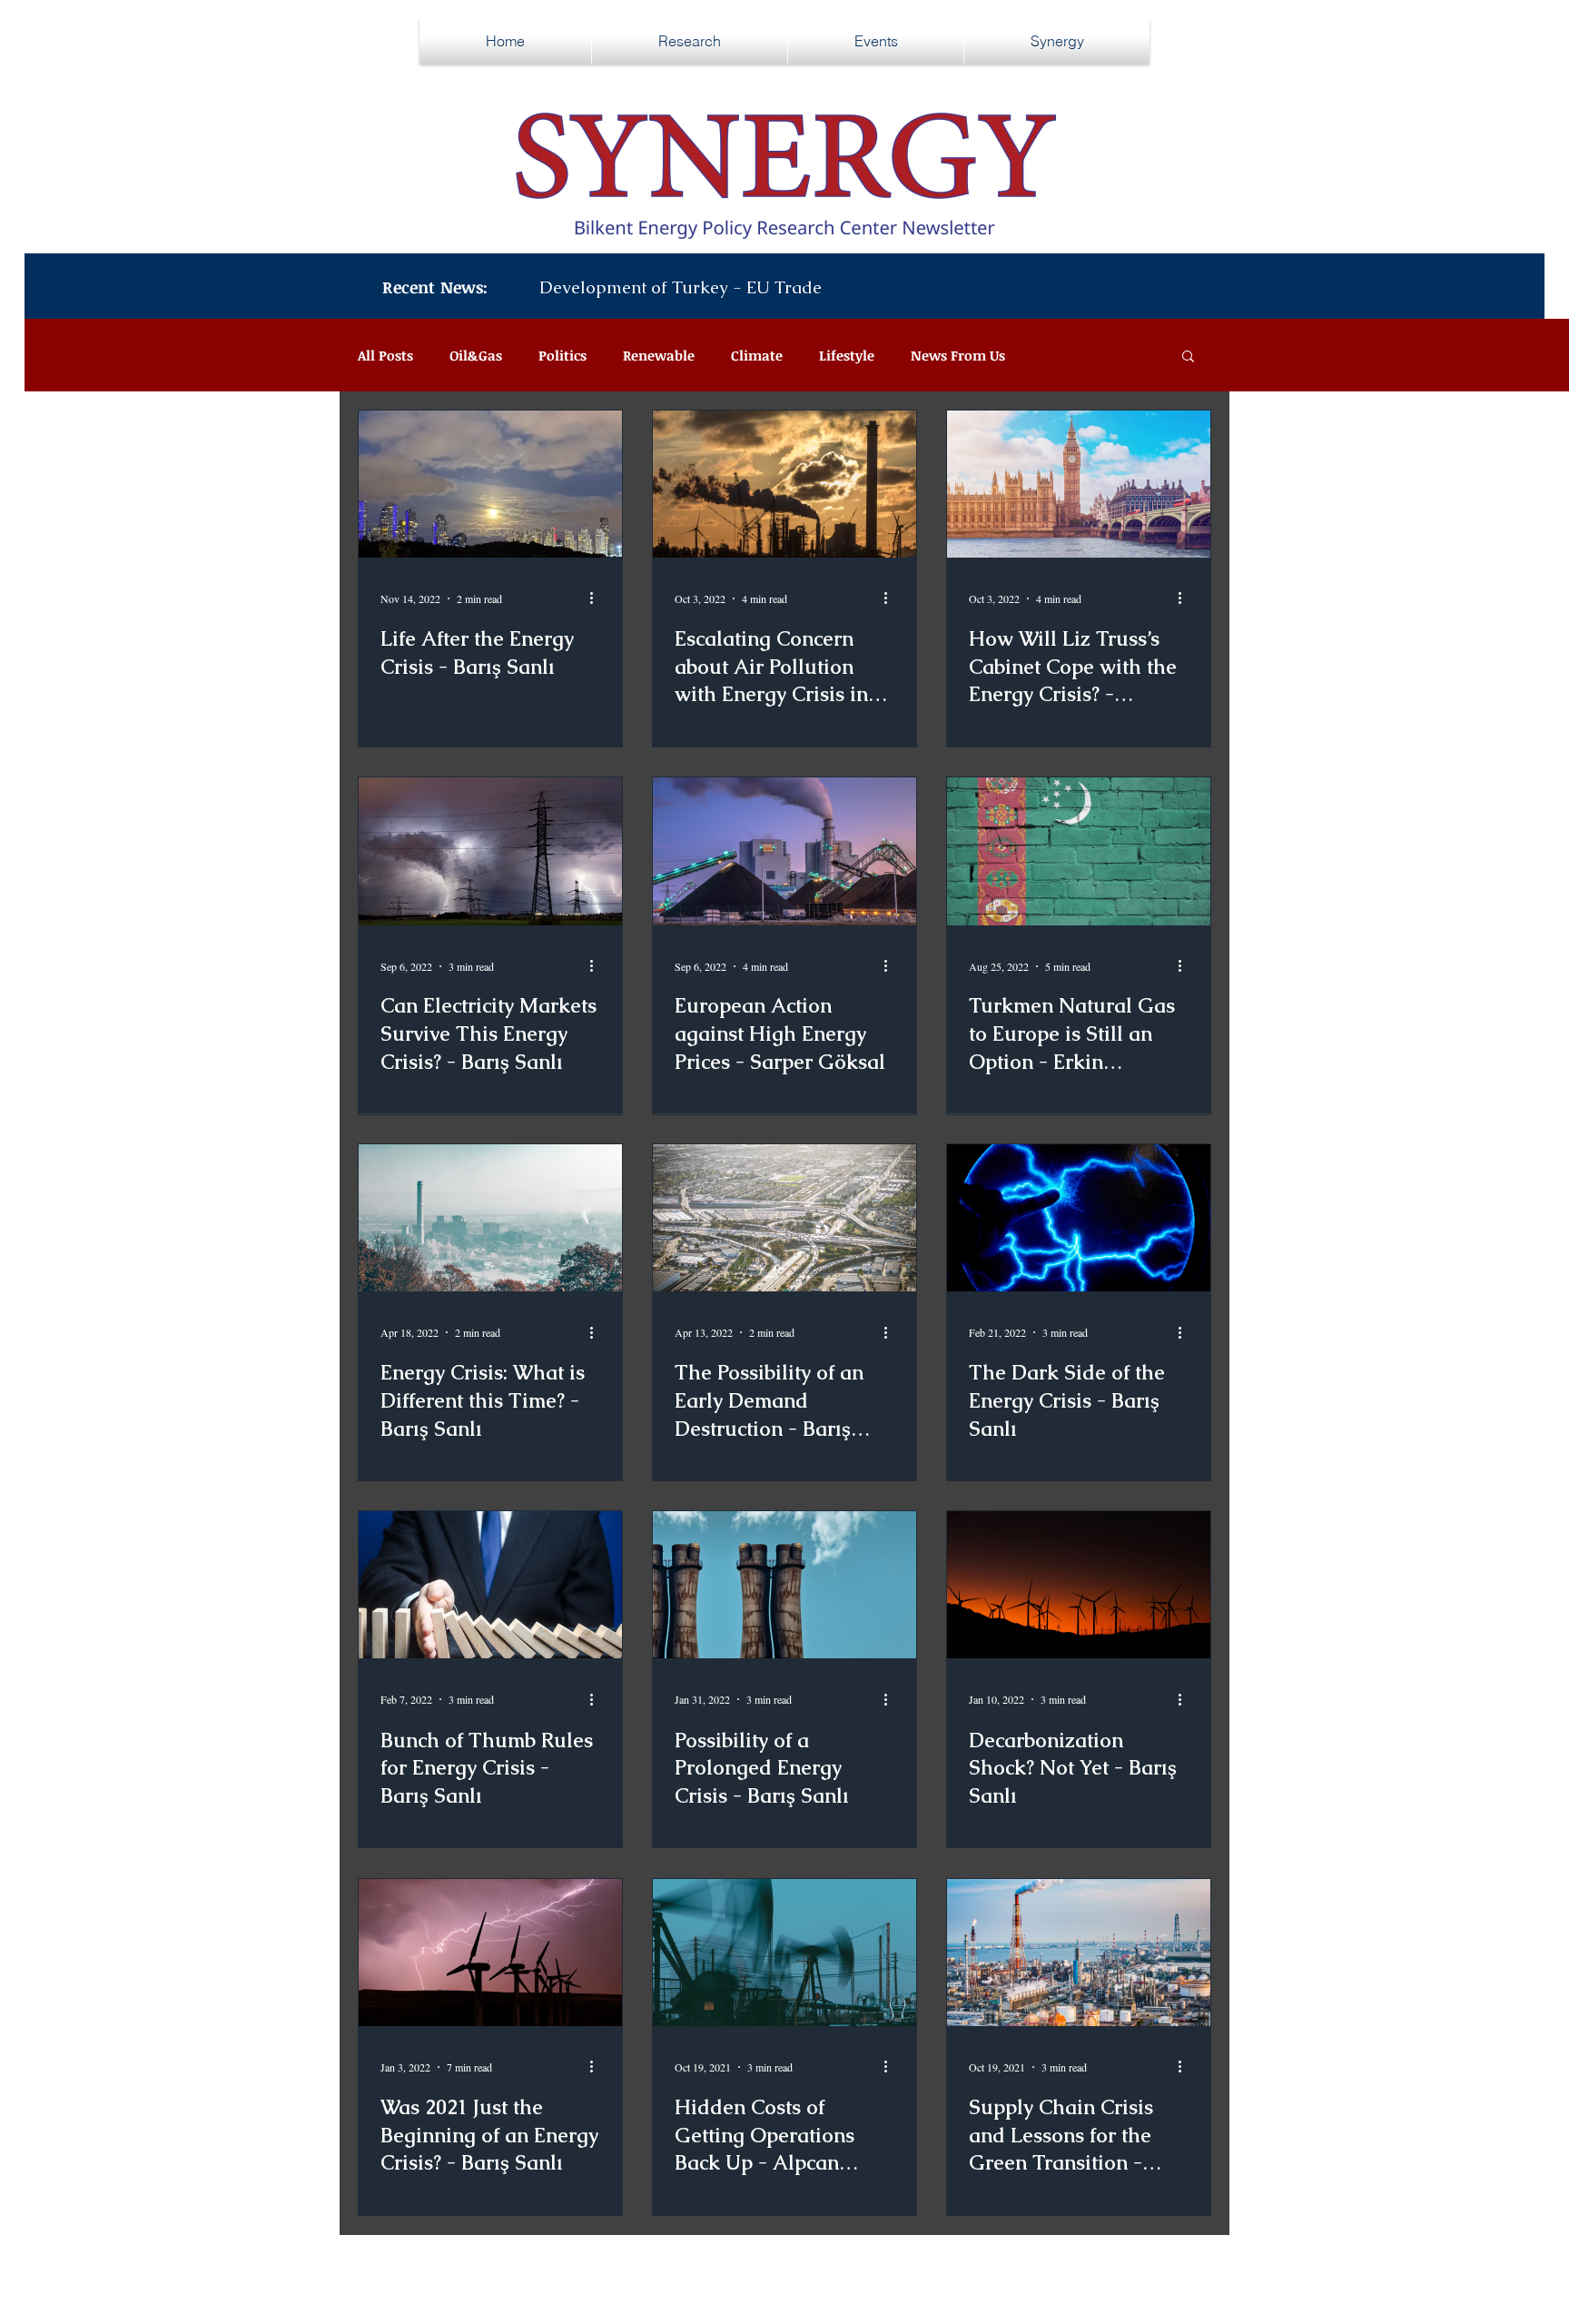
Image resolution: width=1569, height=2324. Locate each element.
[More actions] (597, 598)
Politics (562, 355)
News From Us (958, 355)
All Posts (385, 355)
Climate (757, 355)
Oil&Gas (476, 355)
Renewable (659, 355)
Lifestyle (847, 355)
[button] (1188, 357)
